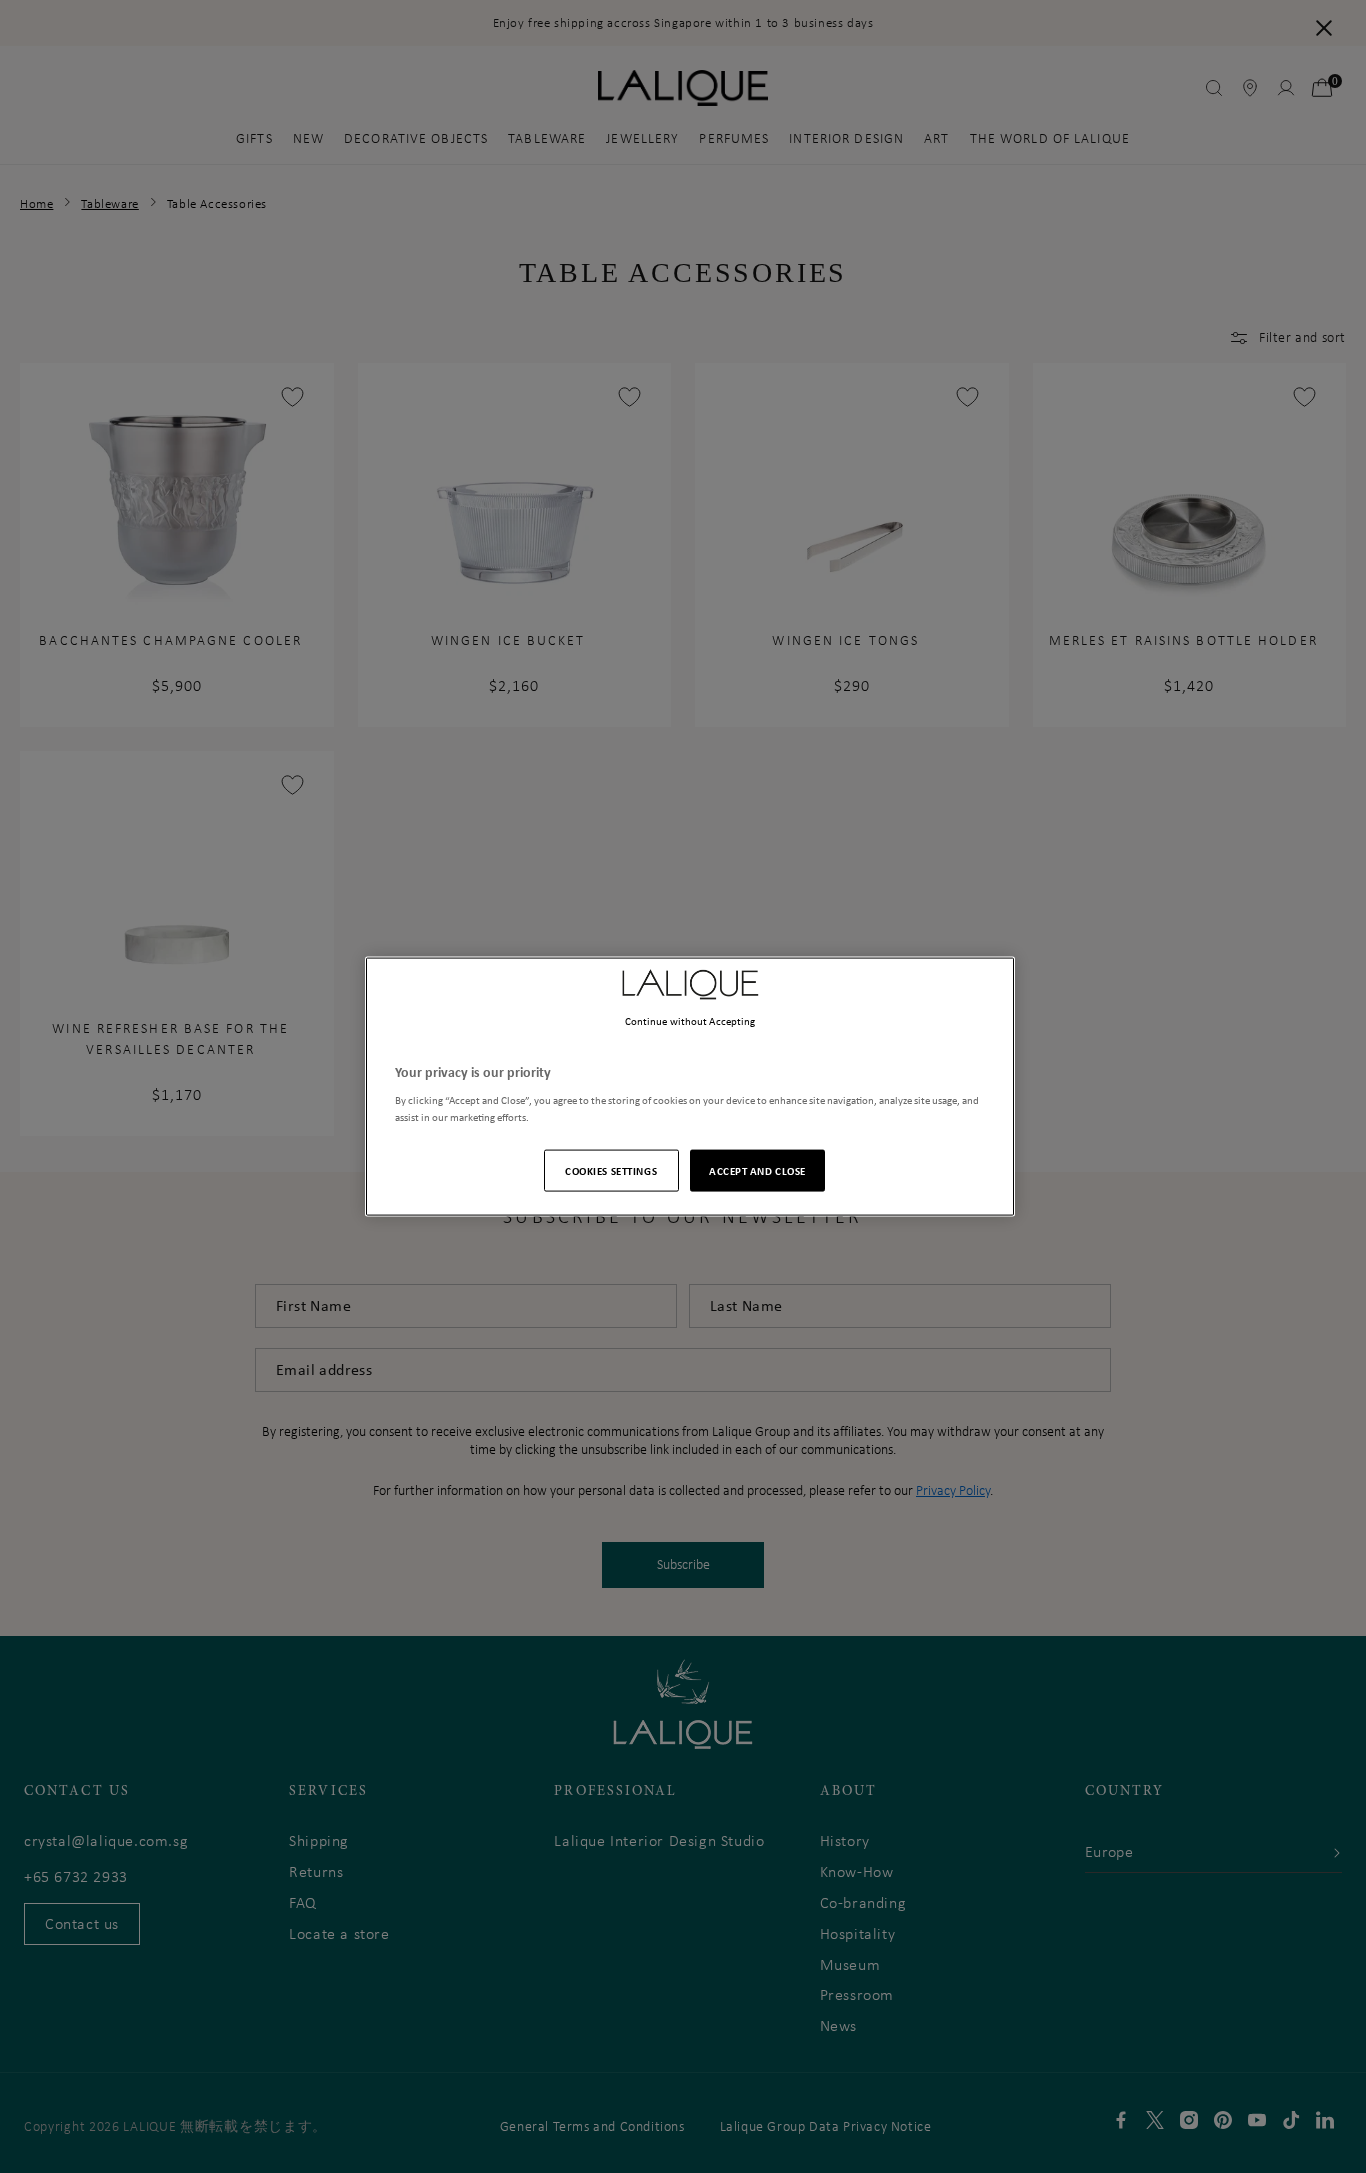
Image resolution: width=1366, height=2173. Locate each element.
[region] (690, 1086)
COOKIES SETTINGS (611, 1170)
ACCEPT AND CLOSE (757, 1170)
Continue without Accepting (690, 1020)
